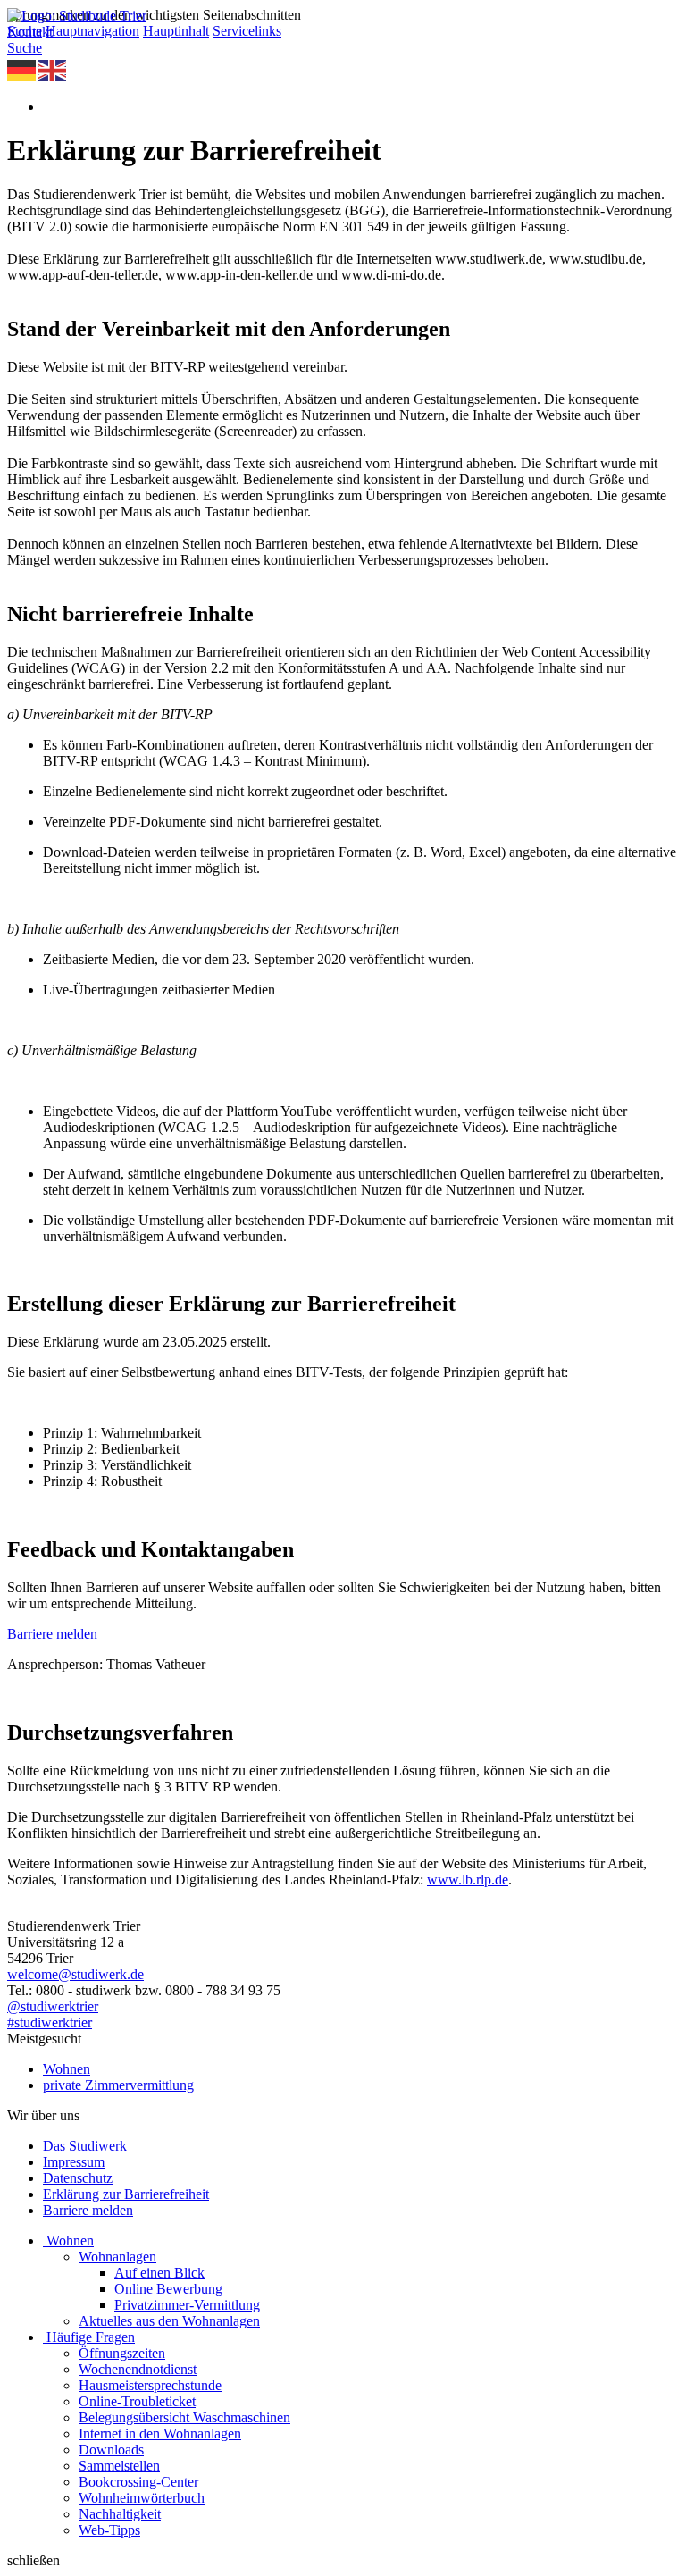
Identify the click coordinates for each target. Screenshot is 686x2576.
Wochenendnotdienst (138, 2369)
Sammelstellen (119, 2466)
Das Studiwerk (85, 2146)
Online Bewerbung (168, 2289)
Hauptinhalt (176, 31)
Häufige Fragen (91, 2337)
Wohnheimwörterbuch (142, 2498)
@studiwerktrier (53, 2006)
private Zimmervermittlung (118, 2085)
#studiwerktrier (50, 2022)
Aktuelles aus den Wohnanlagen (169, 2321)
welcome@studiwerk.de (75, 1974)
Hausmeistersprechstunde (150, 2385)
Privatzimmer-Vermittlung (187, 2305)
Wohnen (67, 2069)
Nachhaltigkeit (120, 2514)
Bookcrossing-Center (138, 2482)
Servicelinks (247, 31)
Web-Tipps (109, 2530)
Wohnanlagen (117, 2257)
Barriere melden (52, 1634)
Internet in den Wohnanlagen (160, 2433)
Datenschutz (78, 2178)
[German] (22, 69)
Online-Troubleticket (137, 2401)
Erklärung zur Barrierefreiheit (126, 2194)
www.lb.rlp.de (468, 1880)
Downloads (111, 2450)
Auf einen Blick (159, 2273)
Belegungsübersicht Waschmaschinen (184, 2417)
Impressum (74, 2162)
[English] (53, 69)
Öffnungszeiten (122, 2353)
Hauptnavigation (92, 31)
